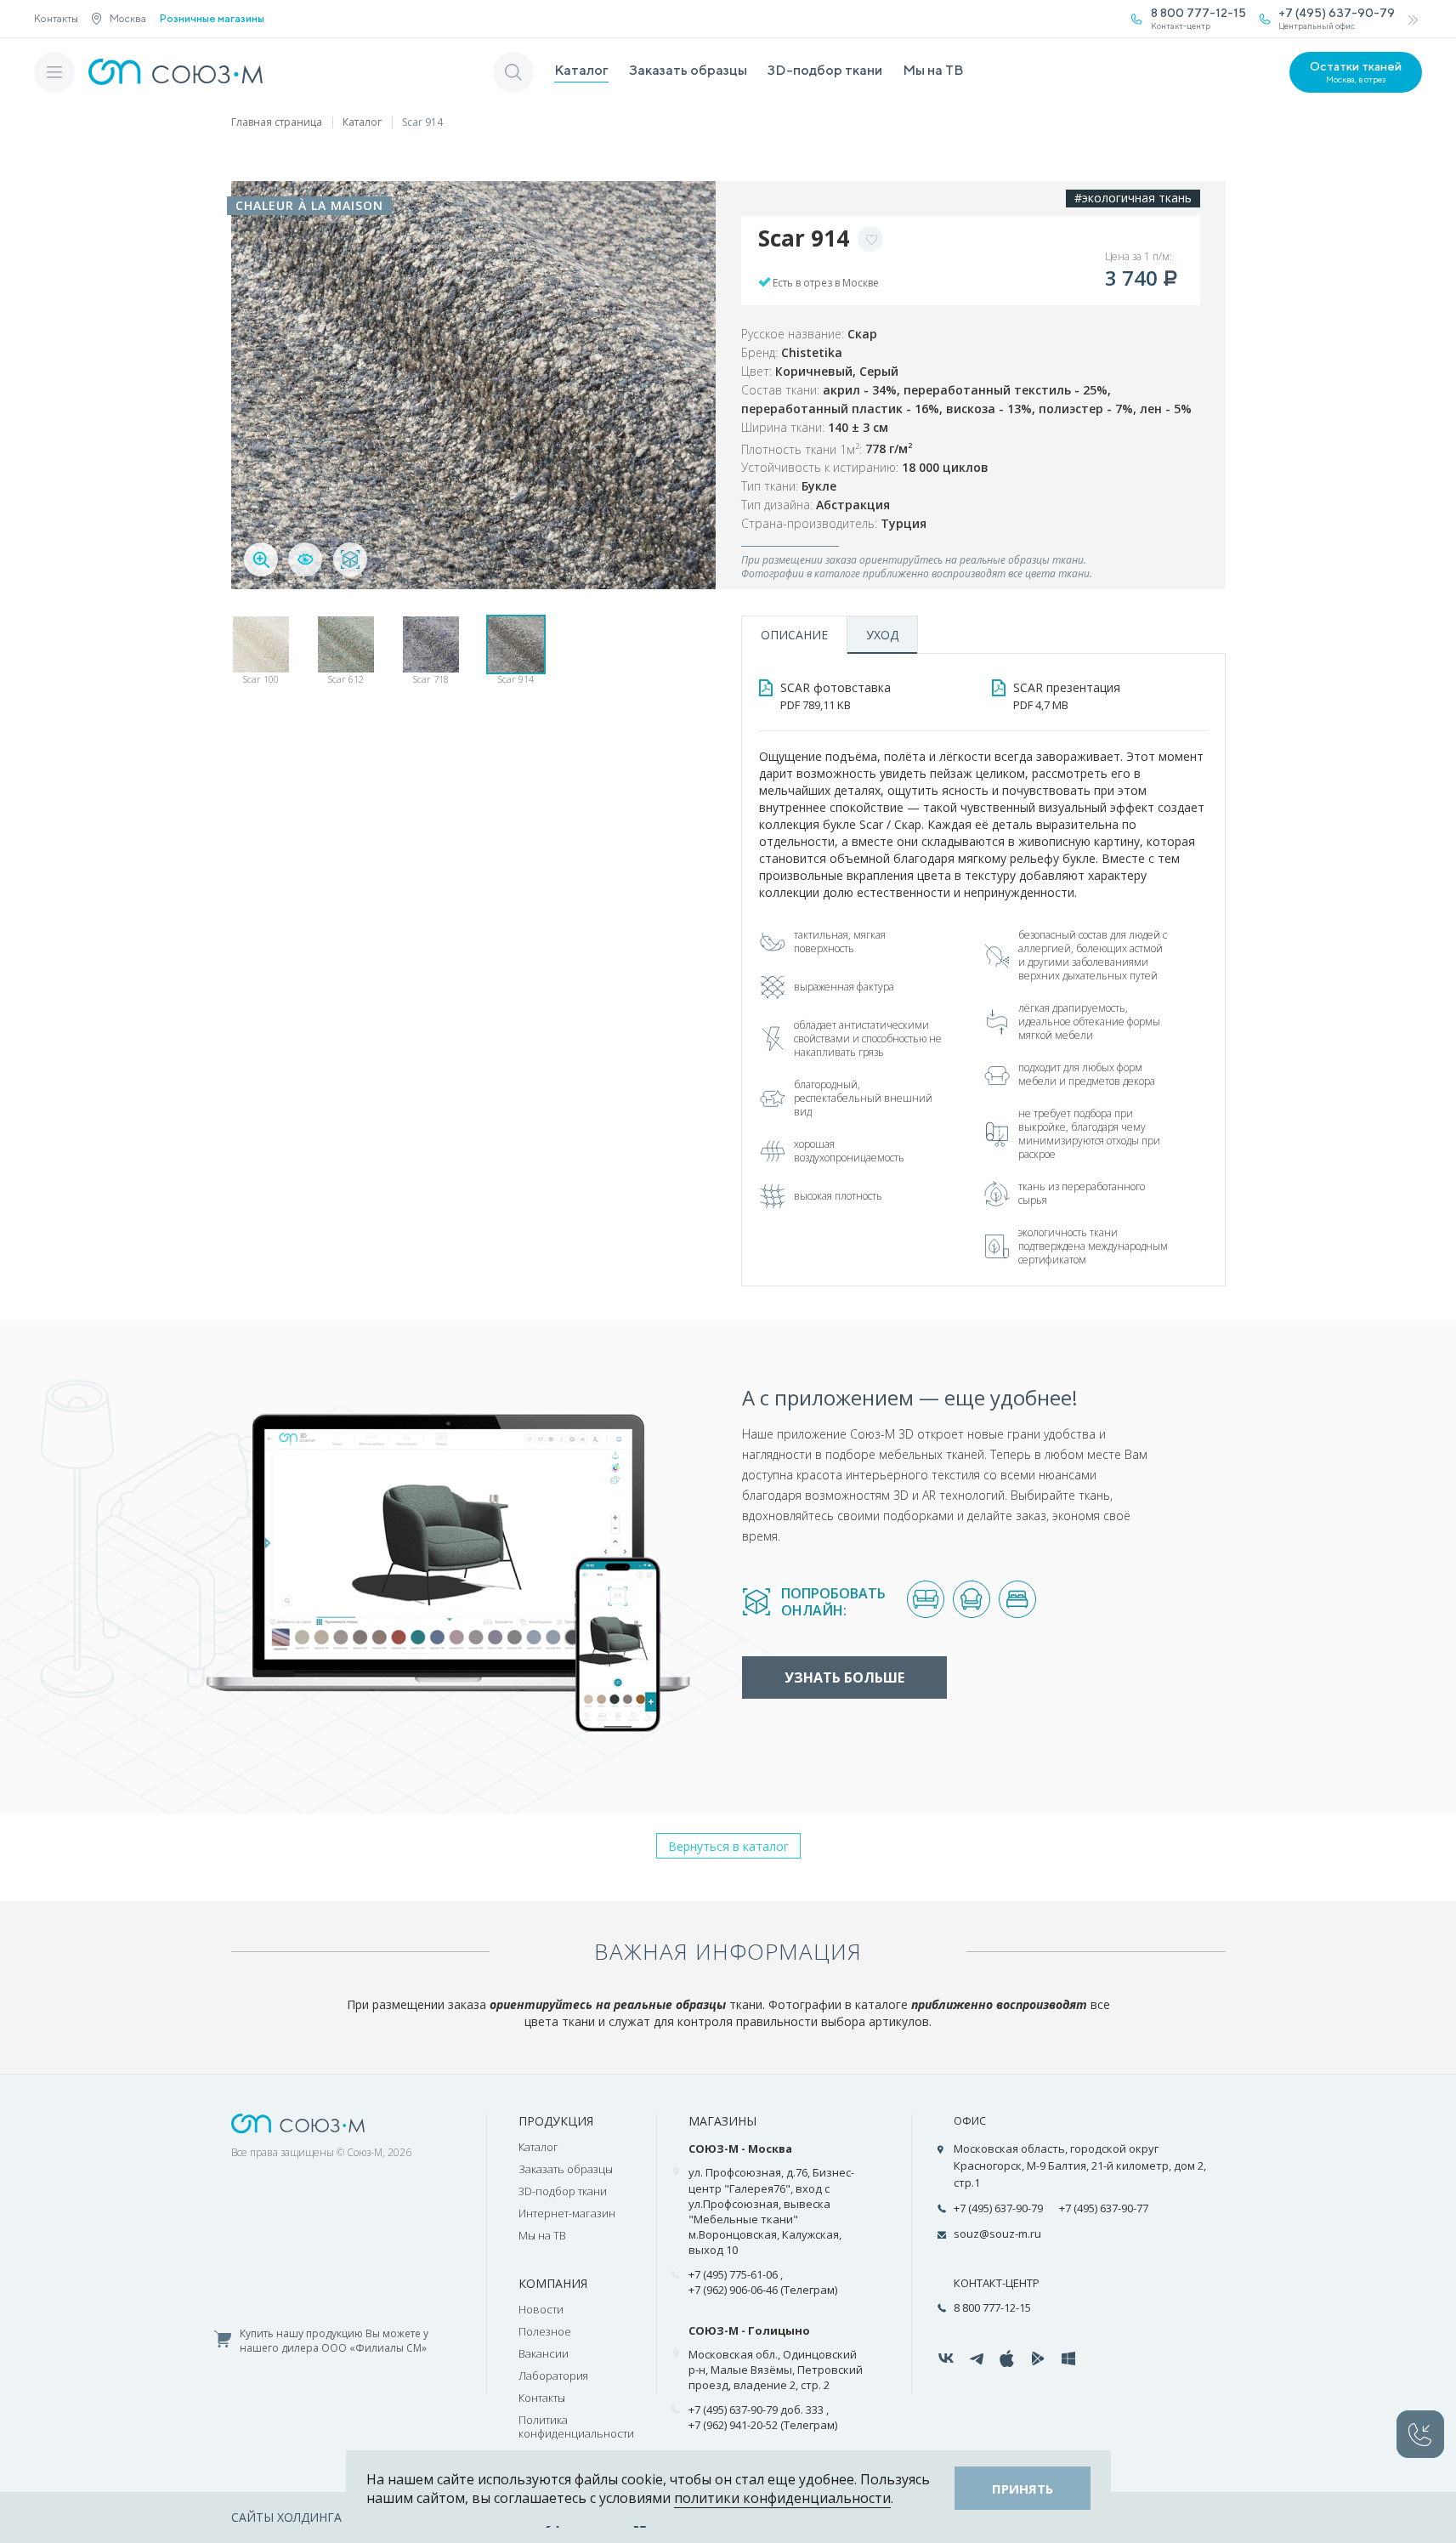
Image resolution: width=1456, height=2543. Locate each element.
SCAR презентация (1067, 696)
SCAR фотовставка (836, 696)
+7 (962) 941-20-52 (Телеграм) (763, 2425)
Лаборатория (553, 2376)
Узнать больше (844, 1677)
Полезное (545, 2331)
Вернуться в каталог (728, 1846)
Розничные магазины (212, 19)
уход (882, 635)
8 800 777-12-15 (992, 2307)
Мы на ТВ (933, 70)
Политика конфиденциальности (576, 2427)
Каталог (581, 70)
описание (794, 635)
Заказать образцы (688, 70)
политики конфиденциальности (782, 2498)
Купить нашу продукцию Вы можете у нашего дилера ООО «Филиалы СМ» (334, 2341)
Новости (541, 2309)
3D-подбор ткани (825, 70)
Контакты (56, 18)
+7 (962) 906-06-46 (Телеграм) (763, 2290)
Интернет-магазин (567, 2213)
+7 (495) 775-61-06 (733, 2274)
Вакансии (544, 2353)
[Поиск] (513, 72)
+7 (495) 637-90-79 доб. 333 (756, 2410)
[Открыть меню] (54, 72)
